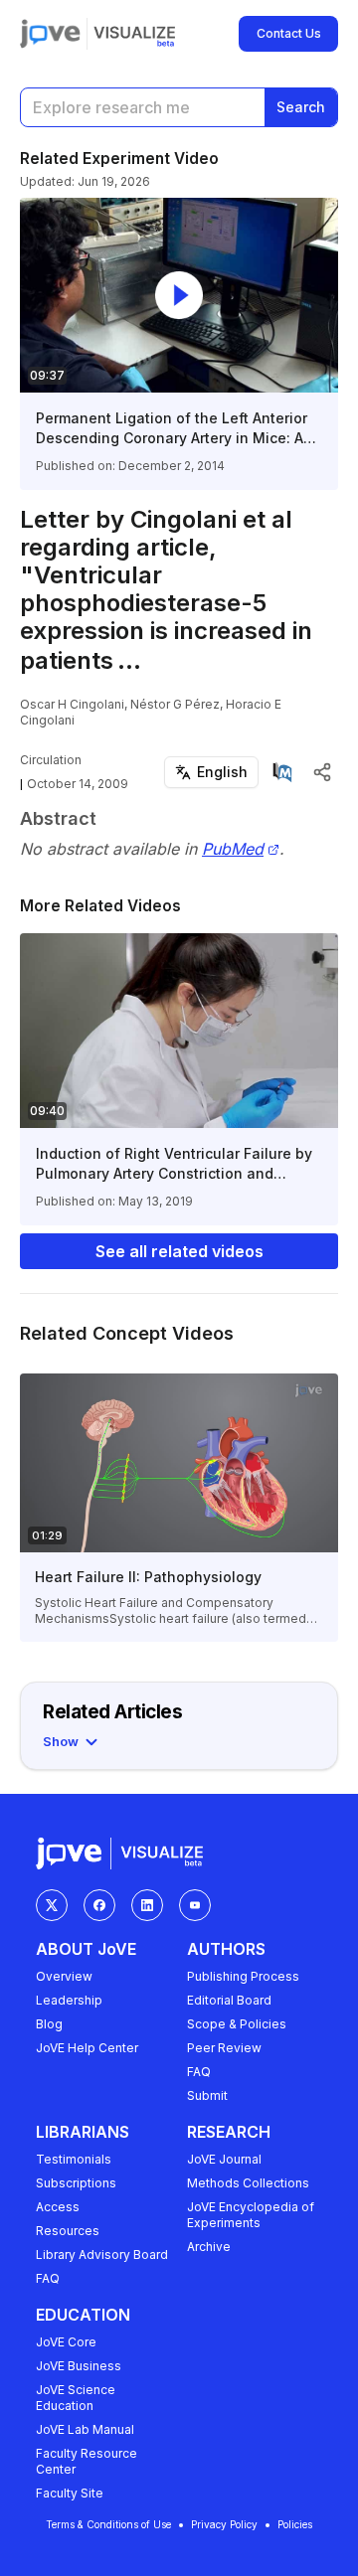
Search (301, 107)
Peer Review (224, 2048)
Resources (68, 2231)
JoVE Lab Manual (85, 2429)
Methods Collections (248, 2183)
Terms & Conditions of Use (108, 2524)
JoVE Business (79, 2366)
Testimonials (74, 2159)
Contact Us (289, 33)
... (129, 660)
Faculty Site (70, 2493)
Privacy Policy (224, 2524)
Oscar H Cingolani (72, 704)
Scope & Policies (237, 2024)
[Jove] (50, 34)
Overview (64, 1976)
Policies (295, 2524)
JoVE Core (66, 2342)
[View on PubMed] (282, 772)
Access (58, 2207)
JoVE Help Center (87, 2048)
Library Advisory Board (102, 2254)
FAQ (199, 2072)
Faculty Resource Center (87, 2461)
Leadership (69, 2000)
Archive (209, 2247)
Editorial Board (229, 2000)
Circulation (51, 760)
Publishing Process (243, 1976)
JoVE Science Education (76, 2398)
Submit (207, 2095)
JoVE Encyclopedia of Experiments (251, 2215)
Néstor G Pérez (175, 704)
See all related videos (179, 1251)
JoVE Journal (224, 2159)
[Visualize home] (134, 34)
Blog (49, 2024)
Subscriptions (76, 2183)
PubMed (233, 849)
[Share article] (322, 772)
